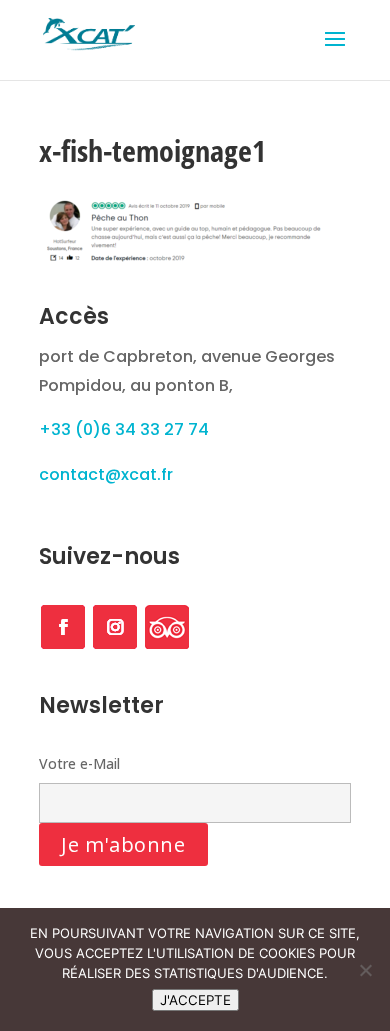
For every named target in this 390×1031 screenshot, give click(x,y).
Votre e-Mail (79, 763)
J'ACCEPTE (195, 1000)
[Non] (365, 970)
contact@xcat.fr (106, 474)
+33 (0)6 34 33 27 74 (124, 429)
